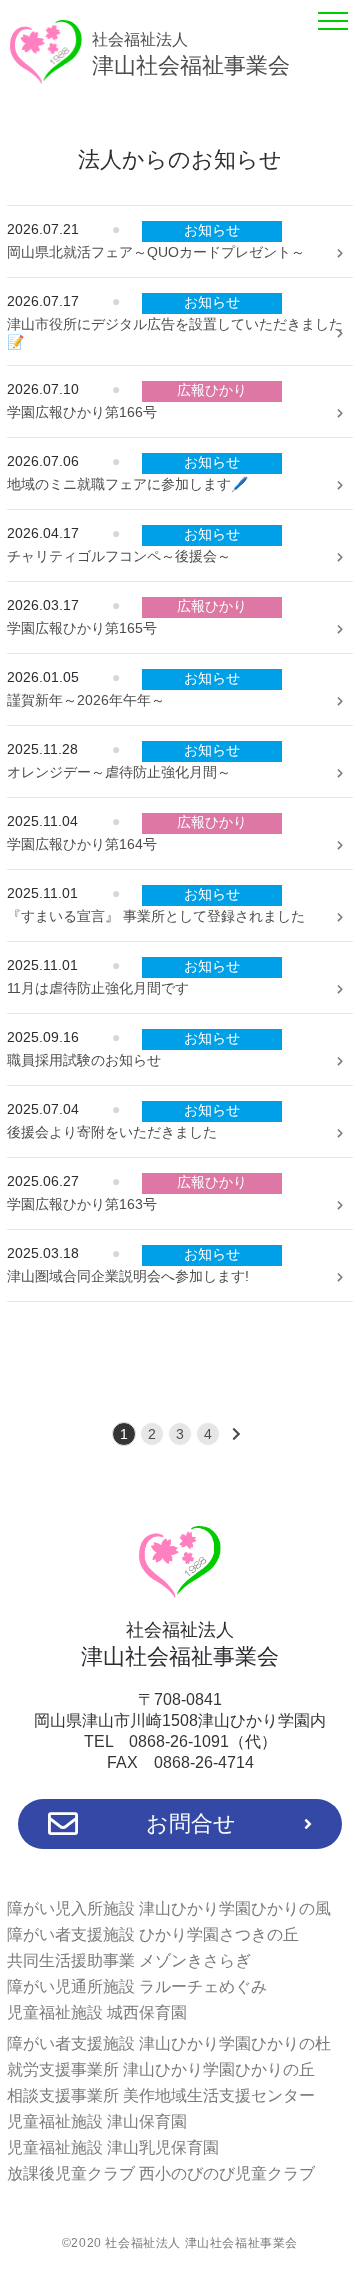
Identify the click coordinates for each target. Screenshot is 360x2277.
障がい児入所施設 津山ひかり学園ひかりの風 (169, 1908)
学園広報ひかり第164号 (82, 844)
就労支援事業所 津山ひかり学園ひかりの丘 (161, 2069)
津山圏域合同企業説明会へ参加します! (128, 1276)
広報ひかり (212, 390)
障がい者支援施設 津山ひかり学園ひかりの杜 (169, 2043)
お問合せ (191, 1823)
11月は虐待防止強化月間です (98, 988)
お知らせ (212, 230)
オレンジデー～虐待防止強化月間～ (119, 772)
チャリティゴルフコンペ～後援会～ (119, 556)
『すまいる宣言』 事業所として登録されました (156, 916)
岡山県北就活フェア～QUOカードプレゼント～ (156, 252)
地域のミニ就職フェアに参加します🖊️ (127, 484)
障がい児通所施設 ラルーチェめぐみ (137, 1986)
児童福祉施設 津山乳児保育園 (113, 2147)
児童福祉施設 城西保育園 (97, 2012)
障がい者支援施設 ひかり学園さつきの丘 (153, 1934)
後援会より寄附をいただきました (112, 1132)
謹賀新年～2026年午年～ (86, 700)
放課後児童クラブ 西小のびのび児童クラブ (161, 2173)
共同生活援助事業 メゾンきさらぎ (129, 1960)
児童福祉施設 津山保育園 (97, 2121)
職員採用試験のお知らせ (84, 1060)
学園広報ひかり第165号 (82, 628)
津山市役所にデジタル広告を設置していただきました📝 (175, 333)
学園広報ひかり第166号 (82, 412)
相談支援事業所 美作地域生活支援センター (161, 2095)
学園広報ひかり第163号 (82, 1204)
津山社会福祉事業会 (191, 54)
